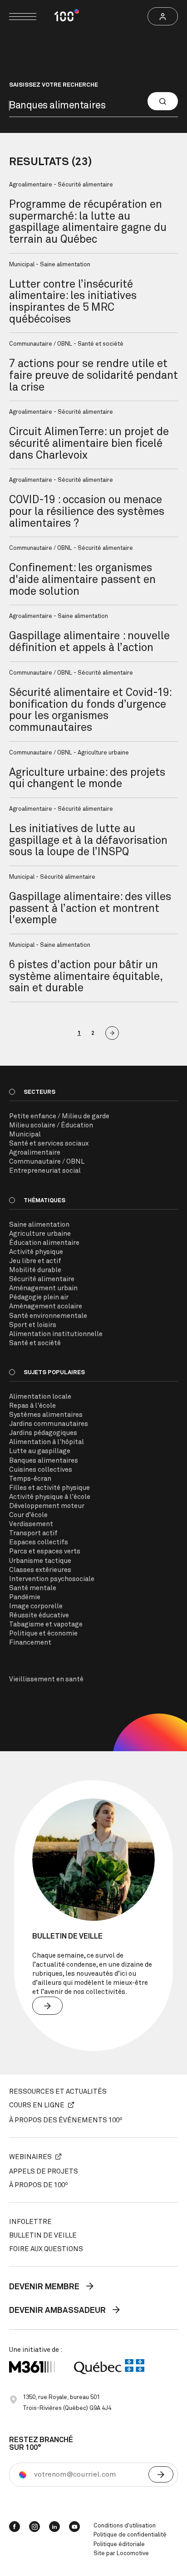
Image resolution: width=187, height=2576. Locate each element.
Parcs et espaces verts (45, 1551)
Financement (30, 1643)
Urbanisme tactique (40, 1561)
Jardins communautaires (49, 1424)
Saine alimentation (39, 1225)
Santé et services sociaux (49, 1144)
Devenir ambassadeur (58, 2311)
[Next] (112, 1033)
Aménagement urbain (43, 1288)
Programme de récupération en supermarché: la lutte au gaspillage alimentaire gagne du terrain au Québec (88, 222)
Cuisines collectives (41, 1470)
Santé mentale (33, 1588)
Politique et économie (43, 1633)
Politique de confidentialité (130, 2535)
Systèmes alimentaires (46, 1415)
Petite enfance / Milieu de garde (59, 1116)
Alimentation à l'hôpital (47, 1442)
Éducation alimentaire (44, 1243)
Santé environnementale (48, 1316)
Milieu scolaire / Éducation (51, 1125)
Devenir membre (45, 2287)
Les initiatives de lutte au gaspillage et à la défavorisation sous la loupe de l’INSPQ (88, 840)
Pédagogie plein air (39, 1297)
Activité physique (36, 1252)
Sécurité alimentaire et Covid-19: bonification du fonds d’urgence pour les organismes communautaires (90, 710)
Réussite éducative (39, 1615)
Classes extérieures (40, 1570)
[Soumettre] (161, 2474)
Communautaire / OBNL (47, 1162)
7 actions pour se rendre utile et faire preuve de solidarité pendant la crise (93, 375)
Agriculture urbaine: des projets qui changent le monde (87, 779)
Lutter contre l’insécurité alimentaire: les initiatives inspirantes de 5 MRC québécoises (73, 302)
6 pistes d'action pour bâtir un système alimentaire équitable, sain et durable (86, 977)
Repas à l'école (32, 1406)
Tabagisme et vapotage (46, 1624)
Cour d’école (28, 1515)
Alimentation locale (40, 1397)
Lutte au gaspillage (40, 1451)
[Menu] (23, 17)
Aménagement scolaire (46, 1306)
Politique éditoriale (119, 2544)
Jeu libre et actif (35, 1261)
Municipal (25, 1134)
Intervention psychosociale (52, 1579)
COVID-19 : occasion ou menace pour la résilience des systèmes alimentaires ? (87, 512)
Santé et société (35, 1343)
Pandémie (25, 1597)
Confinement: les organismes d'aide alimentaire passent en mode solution (82, 580)
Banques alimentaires (44, 1461)
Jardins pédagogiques (43, 1433)
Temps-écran (30, 1479)
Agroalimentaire (35, 1153)
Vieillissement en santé (46, 1679)
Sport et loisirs (33, 1325)
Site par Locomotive (121, 2554)
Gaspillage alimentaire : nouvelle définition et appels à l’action (89, 642)
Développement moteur (47, 1506)
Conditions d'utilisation (125, 2526)
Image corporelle (36, 1606)
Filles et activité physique (49, 1488)
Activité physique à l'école (50, 1497)
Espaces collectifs (39, 1542)
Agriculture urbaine (40, 1234)
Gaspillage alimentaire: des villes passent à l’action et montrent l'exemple (90, 908)
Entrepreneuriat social (45, 1171)
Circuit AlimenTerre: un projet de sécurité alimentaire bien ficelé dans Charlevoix (89, 443)
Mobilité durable (35, 1270)
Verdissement (31, 1524)
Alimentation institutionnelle (56, 1334)
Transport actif (33, 1533)
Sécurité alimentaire (42, 1279)
